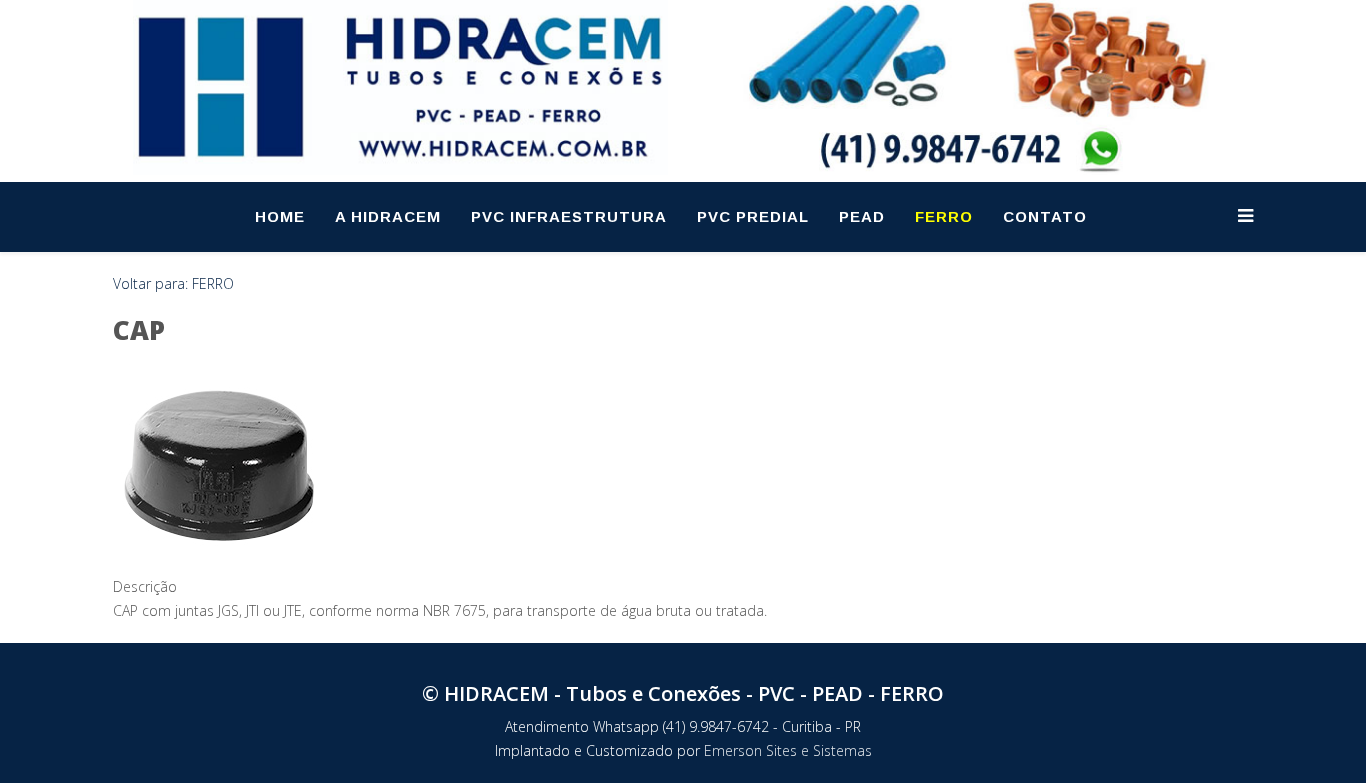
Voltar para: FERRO (173, 283)
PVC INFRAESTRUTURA (569, 216)
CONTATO (1045, 216)
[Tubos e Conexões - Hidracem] (400, 87)
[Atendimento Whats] (985, 85)
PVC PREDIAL (753, 216)
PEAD (862, 216)
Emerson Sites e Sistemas (788, 750)
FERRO (944, 216)
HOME (280, 216)
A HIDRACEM (388, 216)
